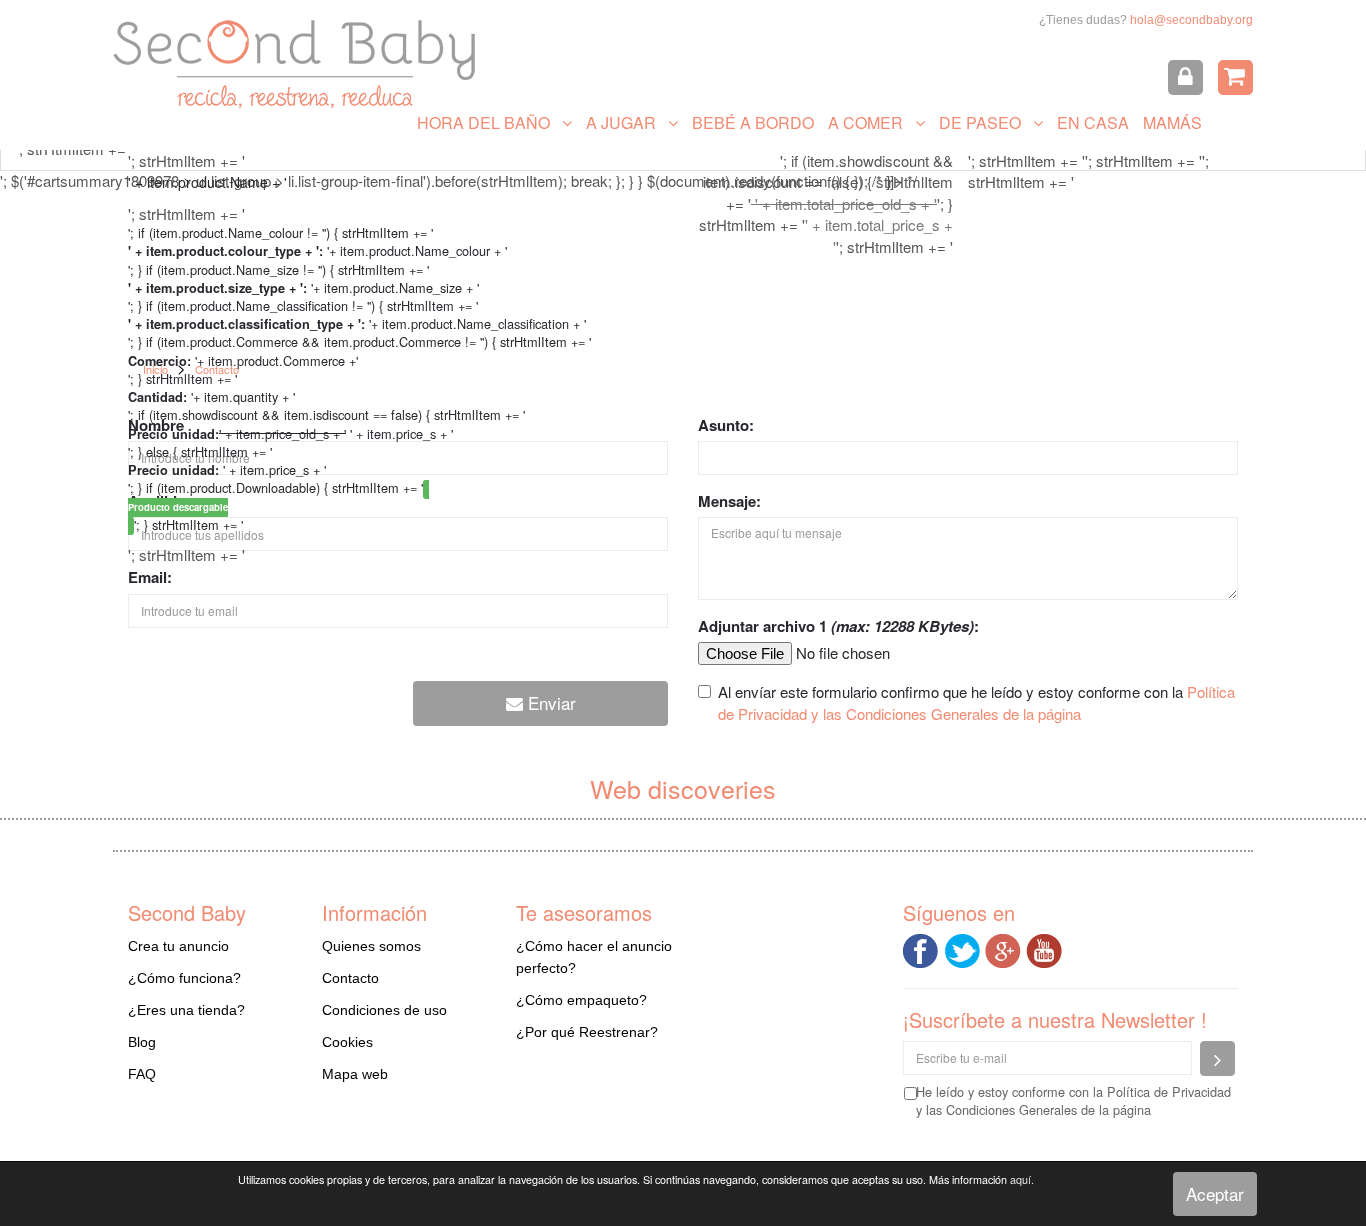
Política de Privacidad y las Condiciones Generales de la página (976, 702)
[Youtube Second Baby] (1046, 948)
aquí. (1022, 1179)
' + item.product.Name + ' (207, 182)
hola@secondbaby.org (1191, 20)
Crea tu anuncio (178, 946)
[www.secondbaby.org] (294, 64)
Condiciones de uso (384, 1010)
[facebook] (923, 948)
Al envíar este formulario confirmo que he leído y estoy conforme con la (976, 702)
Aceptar (1215, 1193)
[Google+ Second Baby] (1005, 948)
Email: (150, 577)
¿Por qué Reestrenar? (587, 1032)
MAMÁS (1172, 122)
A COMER (871, 122)
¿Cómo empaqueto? (581, 1000)
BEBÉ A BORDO (753, 122)
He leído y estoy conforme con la (1073, 1101)
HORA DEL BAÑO (489, 122)
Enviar (549, 702)
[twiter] (964, 948)
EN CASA (1093, 122)
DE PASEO (986, 122)
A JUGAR (627, 122)
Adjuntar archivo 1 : (838, 626)
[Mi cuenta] (1185, 77)
